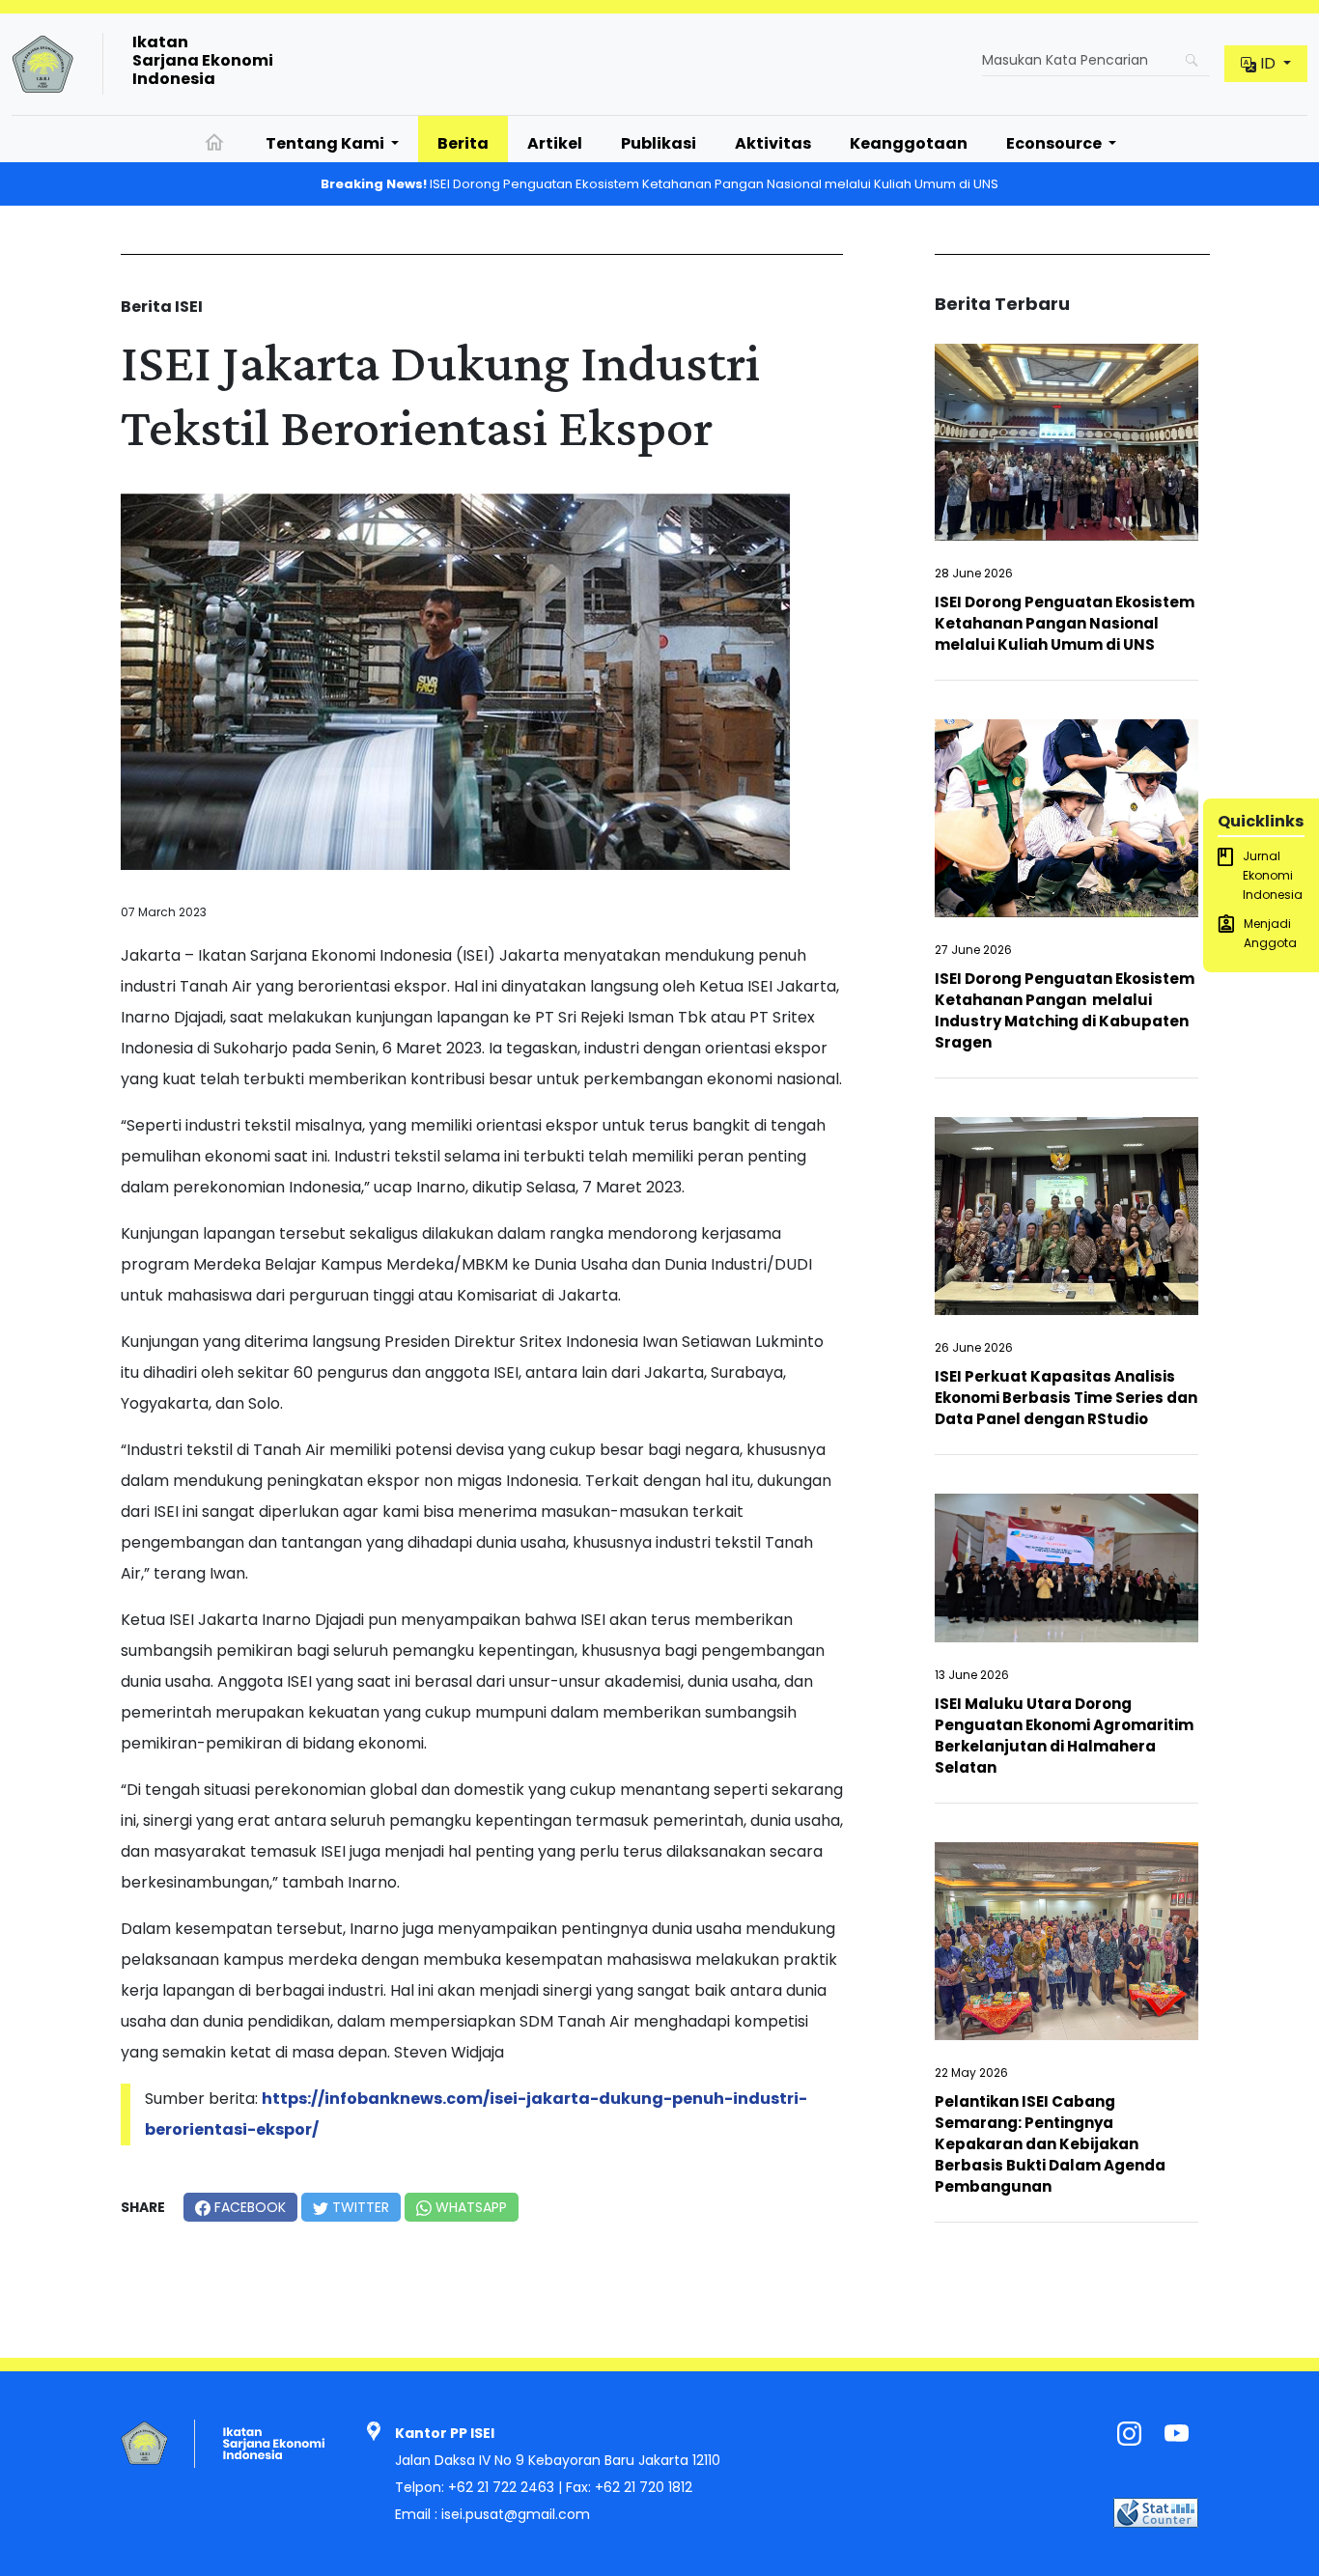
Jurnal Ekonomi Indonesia (1273, 875)
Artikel (555, 143)
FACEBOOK (248, 2207)
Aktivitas (773, 143)
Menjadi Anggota (1270, 933)
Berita (463, 143)
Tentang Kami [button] (326, 143)
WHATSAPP (469, 2207)
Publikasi (659, 143)
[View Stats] (1156, 2511)
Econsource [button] (1055, 143)
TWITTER (359, 2207)
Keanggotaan (909, 143)
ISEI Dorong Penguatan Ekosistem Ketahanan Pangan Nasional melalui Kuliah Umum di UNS (659, 184)
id (1268, 63)
